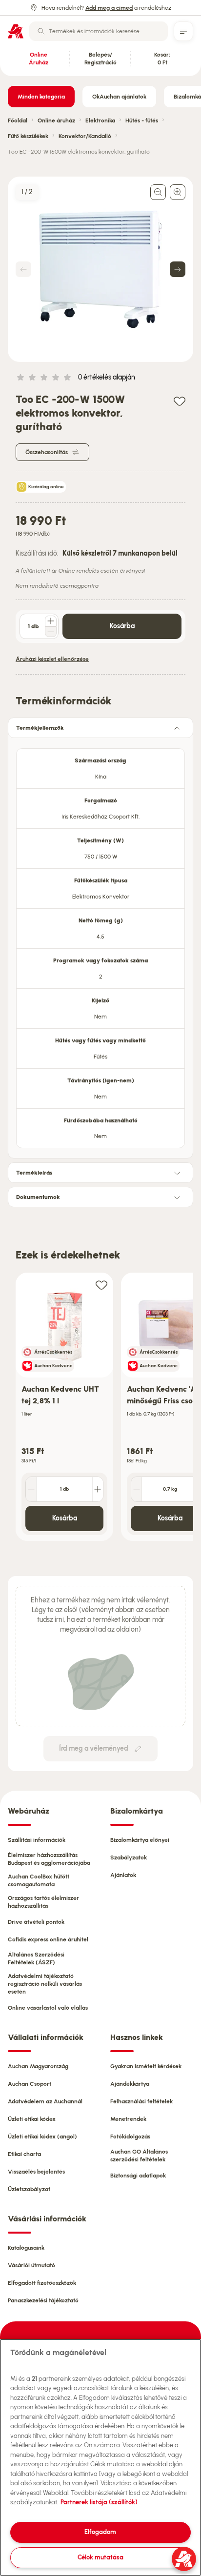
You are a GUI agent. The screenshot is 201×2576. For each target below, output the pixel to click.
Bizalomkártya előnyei (140, 1840)
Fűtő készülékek (28, 136)
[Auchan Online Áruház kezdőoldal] (16, 31)
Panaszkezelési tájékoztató (43, 2300)
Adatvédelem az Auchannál (45, 2101)
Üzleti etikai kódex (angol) (42, 2137)
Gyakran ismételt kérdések (146, 2066)
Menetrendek (128, 2119)
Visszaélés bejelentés (36, 2172)
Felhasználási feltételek (141, 2101)
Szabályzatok (129, 1857)
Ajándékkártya (130, 2084)
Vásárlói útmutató (31, 2265)
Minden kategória (41, 97)
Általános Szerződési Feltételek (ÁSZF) (36, 1958)
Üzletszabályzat (29, 2189)
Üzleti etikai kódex (32, 2119)
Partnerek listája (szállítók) (99, 2502)
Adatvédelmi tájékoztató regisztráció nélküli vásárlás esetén (45, 1984)
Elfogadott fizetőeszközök (42, 2283)
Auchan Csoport (30, 2084)
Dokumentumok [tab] (38, 1197)
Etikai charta (24, 2154)
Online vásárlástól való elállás (48, 2008)
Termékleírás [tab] (34, 1173)
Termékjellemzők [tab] (40, 728)
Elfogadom (100, 2532)
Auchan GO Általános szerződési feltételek (139, 2156)
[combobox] (99, 31)
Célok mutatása (100, 2557)
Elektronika (100, 120)
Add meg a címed (109, 8)
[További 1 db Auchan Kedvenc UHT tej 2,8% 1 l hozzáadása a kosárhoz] (98, 1489)
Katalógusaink (26, 2248)
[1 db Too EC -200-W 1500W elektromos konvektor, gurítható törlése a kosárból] (51, 632)
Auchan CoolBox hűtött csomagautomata (39, 1880)
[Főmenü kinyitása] (183, 31)
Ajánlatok (123, 1875)
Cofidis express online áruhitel (48, 1939)
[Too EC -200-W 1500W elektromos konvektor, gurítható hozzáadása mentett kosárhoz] (180, 401)
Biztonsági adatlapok (138, 2176)
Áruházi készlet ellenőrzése (52, 659)
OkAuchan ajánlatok (119, 97)
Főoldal (18, 120)
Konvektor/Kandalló (85, 136)
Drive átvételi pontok (36, 1922)
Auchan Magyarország (38, 2066)
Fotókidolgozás (130, 2137)
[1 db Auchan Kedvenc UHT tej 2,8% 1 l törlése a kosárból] (31, 1489)
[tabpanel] (100, 945)
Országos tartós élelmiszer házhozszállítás (43, 1902)
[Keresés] (41, 31)
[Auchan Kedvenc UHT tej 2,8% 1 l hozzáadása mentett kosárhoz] (101, 1285)
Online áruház (56, 120)
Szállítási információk (37, 1840)
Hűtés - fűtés (142, 120)
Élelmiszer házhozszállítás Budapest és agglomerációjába (49, 1859)
